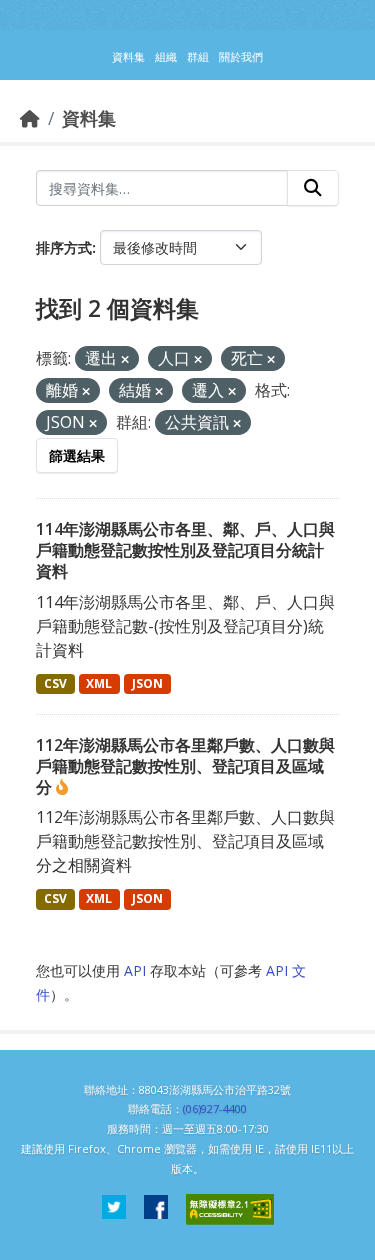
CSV (55, 683)
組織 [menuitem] (166, 56)
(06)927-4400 (215, 1108)
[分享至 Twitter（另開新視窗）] (114, 1209)
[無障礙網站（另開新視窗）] (230, 1209)
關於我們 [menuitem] (241, 56)
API (135, 970)
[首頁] (30, 118)
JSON (147, 683)
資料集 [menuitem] (128, 56)
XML (99, 683)
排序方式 (64, 247)
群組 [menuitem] (198, 56)
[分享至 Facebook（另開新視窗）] (156, 1209)
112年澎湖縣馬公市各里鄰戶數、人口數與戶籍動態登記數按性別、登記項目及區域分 (185, 766)
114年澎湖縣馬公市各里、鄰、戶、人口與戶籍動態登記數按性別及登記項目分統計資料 (185, 550)
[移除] (125, 359)
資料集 (89, 118)
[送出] (313, 188)
